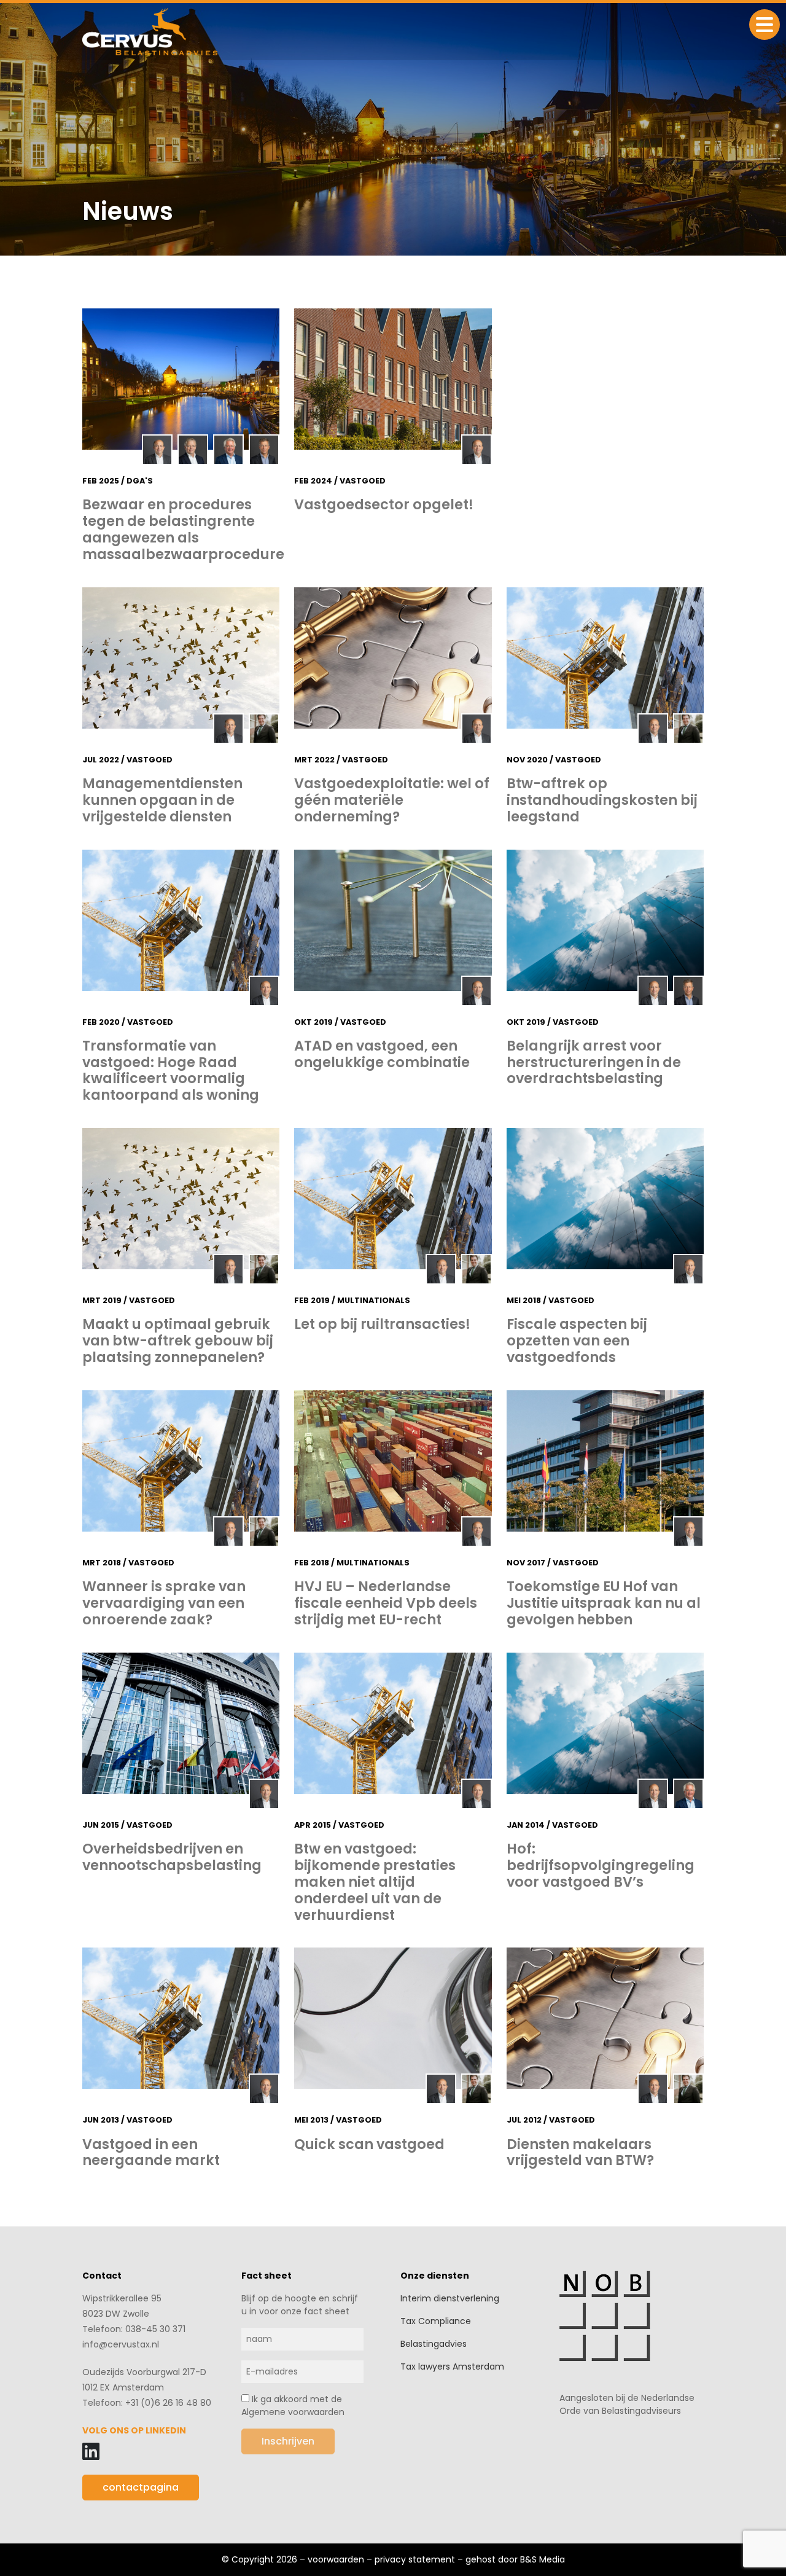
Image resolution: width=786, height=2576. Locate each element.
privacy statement (415, 2559)
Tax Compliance (436, 2321)
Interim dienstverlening (450, 2298)
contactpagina (141, 2487)
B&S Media (543, 2559)
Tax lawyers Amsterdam (452, 2367)
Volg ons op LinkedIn (134, 2430)
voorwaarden (336, 2559)
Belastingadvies (434, 2344)
